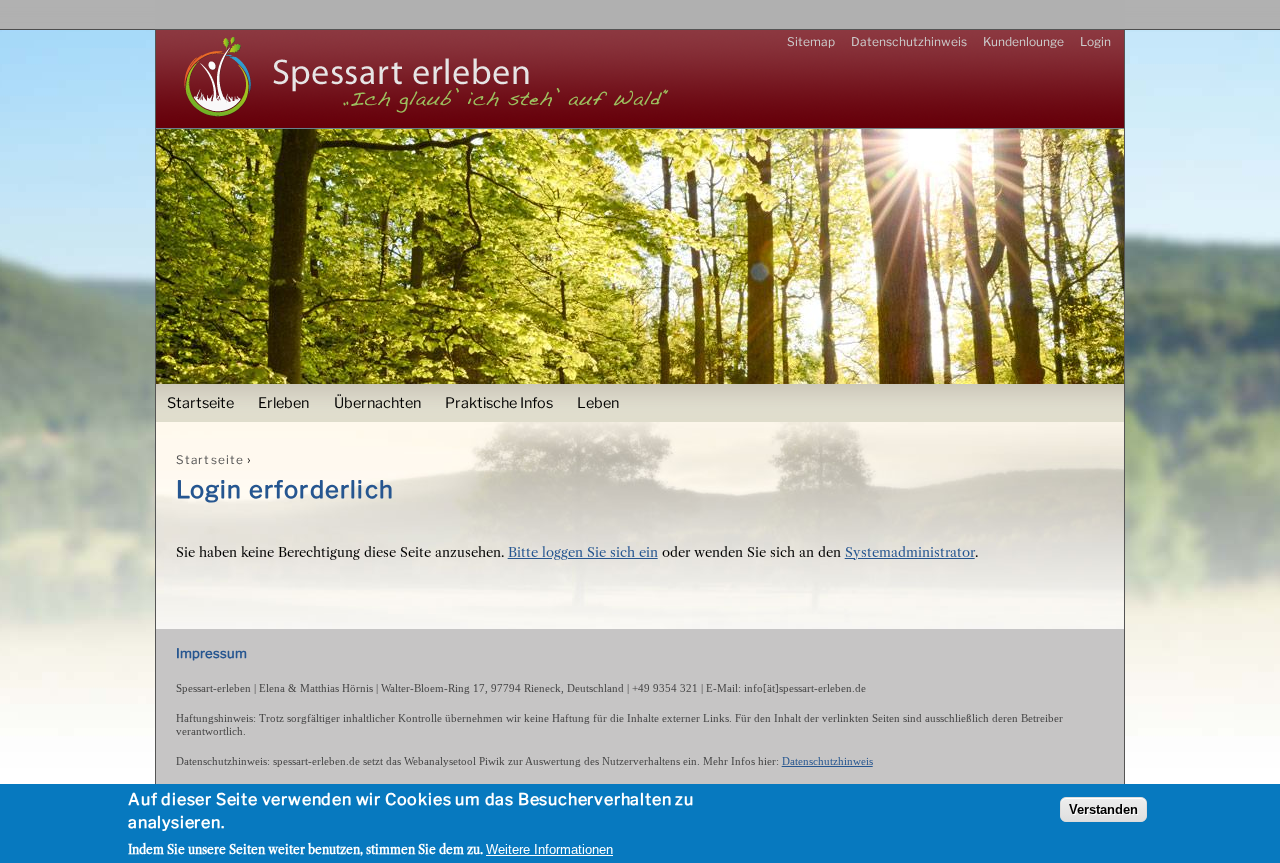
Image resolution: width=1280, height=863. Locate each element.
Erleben (283, 403)
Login (1095, 41)
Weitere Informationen (549, 849)
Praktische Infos (499, 403)
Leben (598, 403)
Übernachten (377, 403)
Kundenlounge (1023, 41)
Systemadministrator (910, 552)
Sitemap (811, 41)
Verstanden (1103, 810)
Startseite (200, 403)
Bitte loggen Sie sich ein (583, 552)
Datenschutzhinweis (909, 41)
